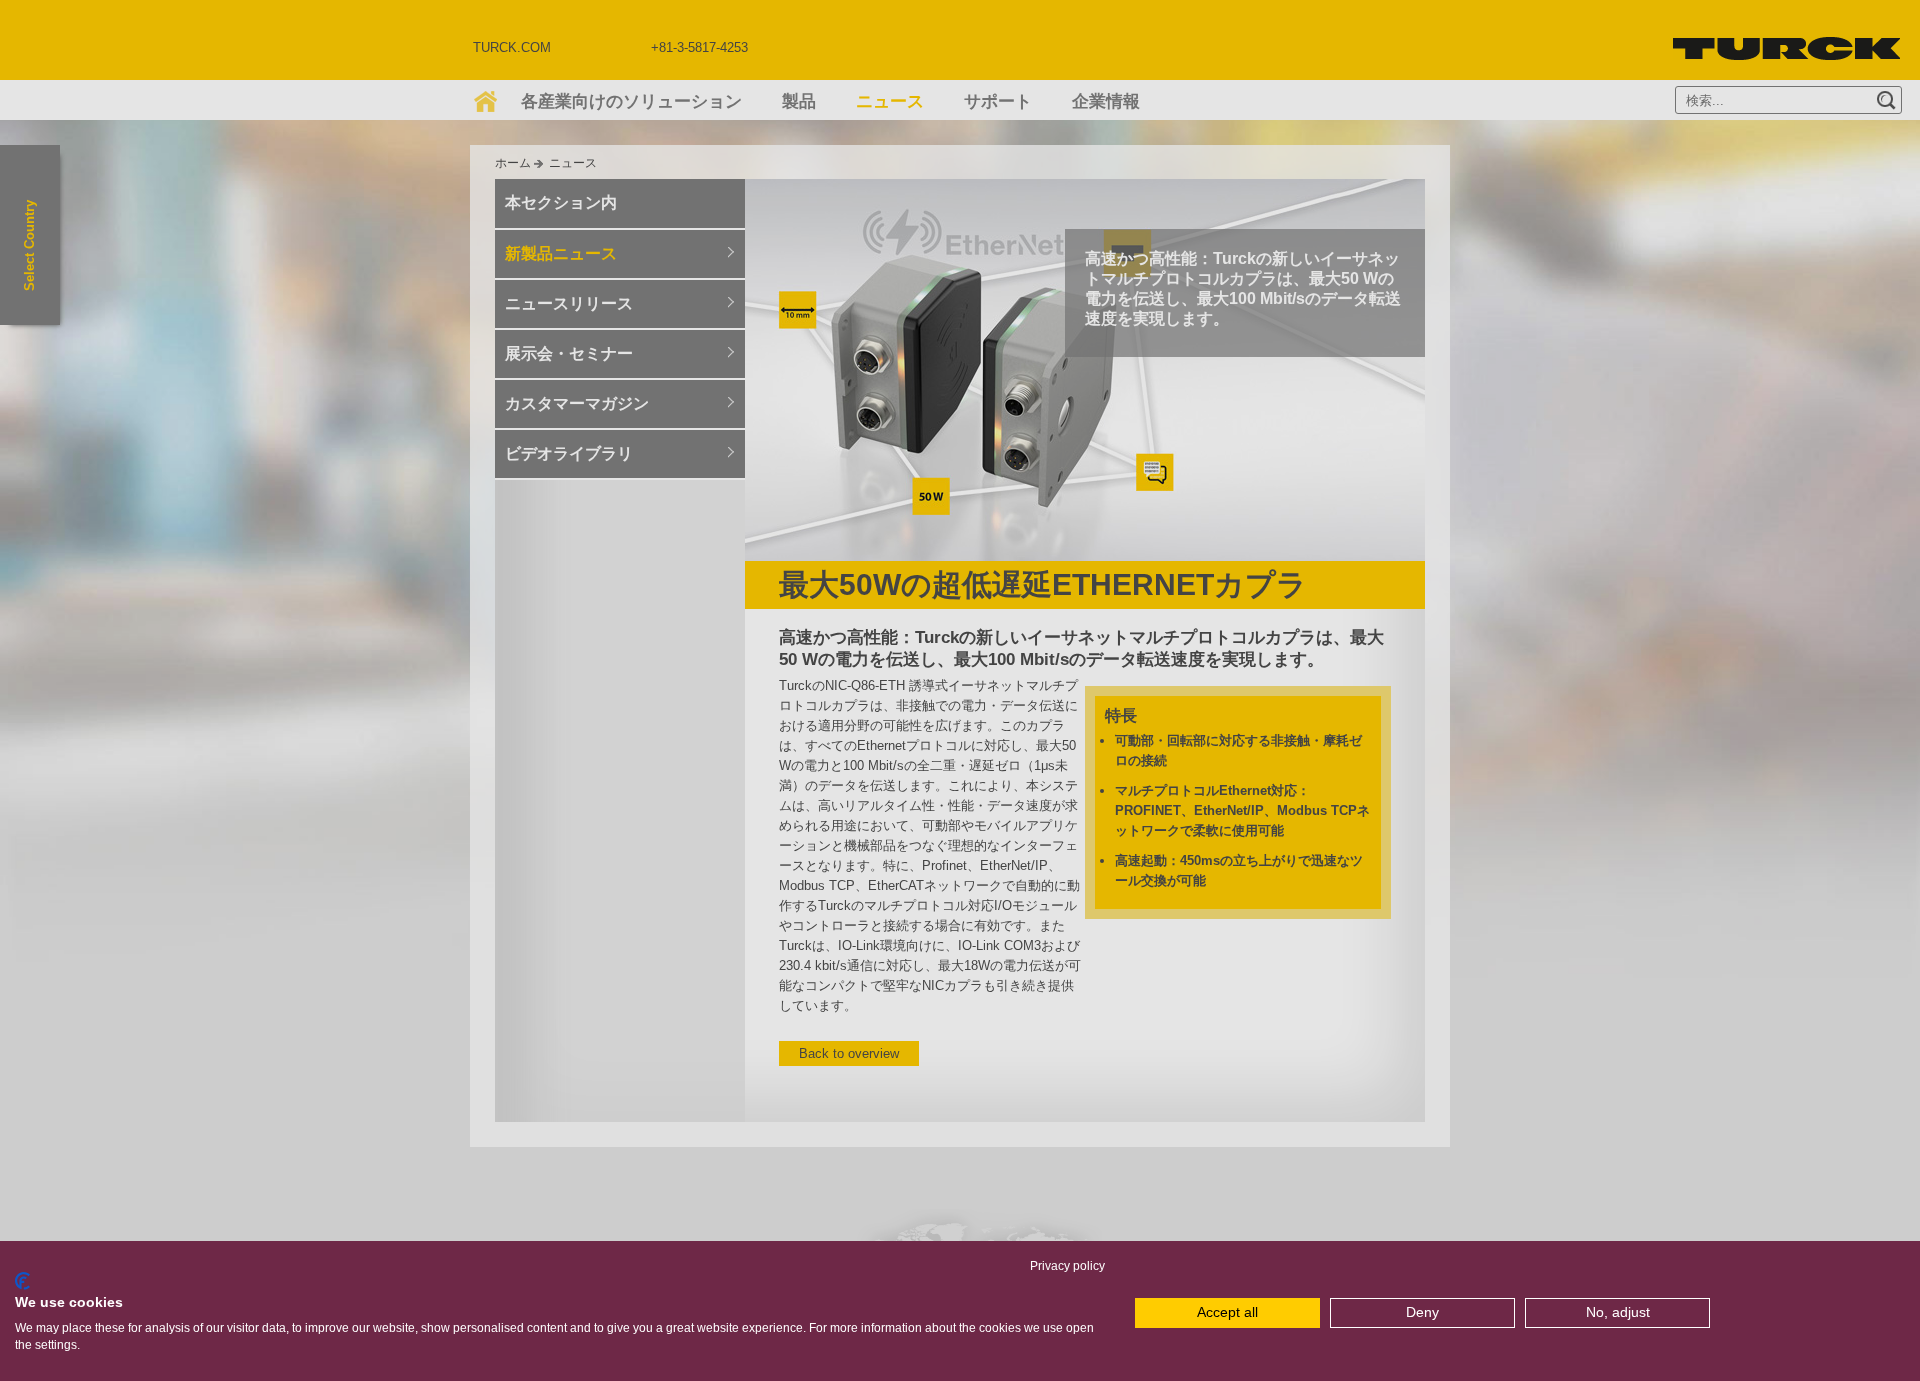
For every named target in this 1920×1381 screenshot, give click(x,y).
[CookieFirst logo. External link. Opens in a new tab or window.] (22, 1281)
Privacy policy (1067, 1266)
